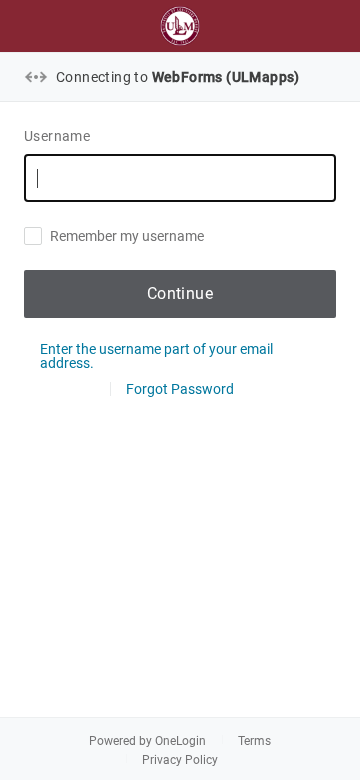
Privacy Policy (180, 760)
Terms (254, 741)
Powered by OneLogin (147, 741)
